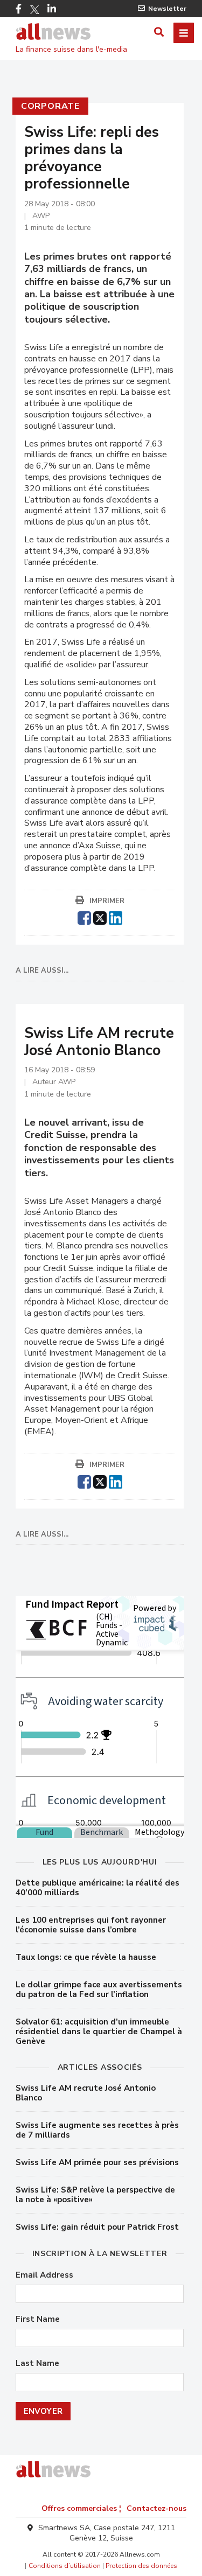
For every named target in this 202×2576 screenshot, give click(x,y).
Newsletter (167, 9)
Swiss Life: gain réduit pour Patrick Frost (97, 2227)
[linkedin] (116, 917)
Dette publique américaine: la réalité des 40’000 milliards (97, 1888)
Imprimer (107, 901)
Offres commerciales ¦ (81, 2508)
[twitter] (100, 917)
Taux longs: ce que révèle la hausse (86, 1957)
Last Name (37, 2364)
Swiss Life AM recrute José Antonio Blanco (86, 2093)
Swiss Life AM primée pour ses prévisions (97, 2162)
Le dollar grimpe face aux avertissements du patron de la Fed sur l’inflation (99, 1989)
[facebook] (84, 917)
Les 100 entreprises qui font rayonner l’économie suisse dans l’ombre (91, 1925)
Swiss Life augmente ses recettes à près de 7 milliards (97, 2130)
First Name (38, 2319)
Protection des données (141, 2566)
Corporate (50, 106)
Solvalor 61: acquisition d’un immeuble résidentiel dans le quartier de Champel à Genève (99, 2032)
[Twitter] (34, 10)
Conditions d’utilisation (65, 2566)
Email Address (44, 2275)
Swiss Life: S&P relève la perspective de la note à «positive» (95, 2195)
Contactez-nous (156, 2508)
